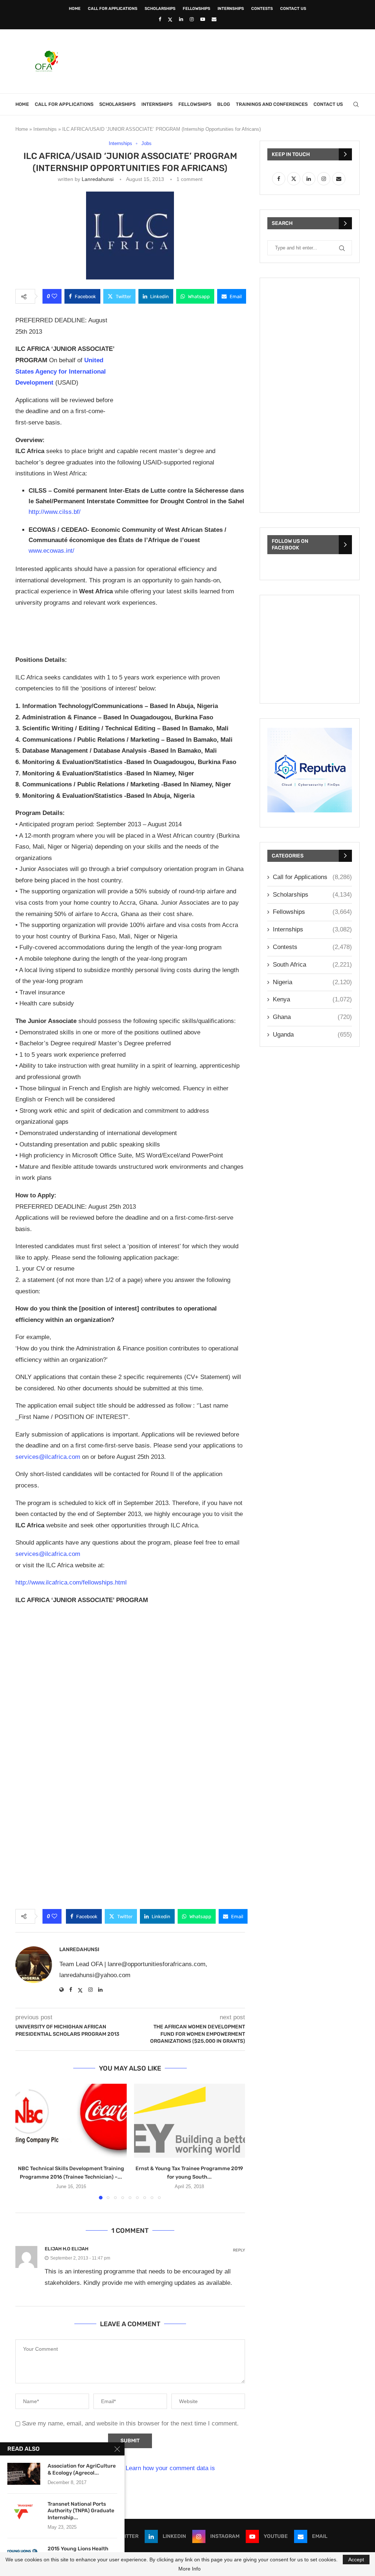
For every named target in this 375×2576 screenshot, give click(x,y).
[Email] (214, 19)
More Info (190, 2569)
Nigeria (312, 982)
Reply (239, 2250)
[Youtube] (203, 19)
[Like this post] (54, 296)
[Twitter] (170, 19)
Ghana (312, 1017)
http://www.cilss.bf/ (55, 512)
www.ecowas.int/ (51, 551)
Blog (224, 104)
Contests (262, 9)
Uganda (312, 1035)
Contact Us (293, 9)
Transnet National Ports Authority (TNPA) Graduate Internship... (81, 2511)
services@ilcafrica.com (48, 1457)
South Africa (312, 965)
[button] (25, 2141)
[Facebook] (160, 19)
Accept (356, 2560)
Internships (231, 9)
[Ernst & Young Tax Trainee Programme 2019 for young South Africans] (190, 2121)
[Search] (356, 104)
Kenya (312, 999)
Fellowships (196, 9)
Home (75, 9)
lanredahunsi (98, 179)
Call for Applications (113, 9)
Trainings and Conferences (272, 104)
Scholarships (160, 9)
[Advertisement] (226, 60)
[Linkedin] (181, 19)
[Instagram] (192, 19)
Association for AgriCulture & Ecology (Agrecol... (82, 2469)
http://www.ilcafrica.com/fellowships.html (71, 1582)
